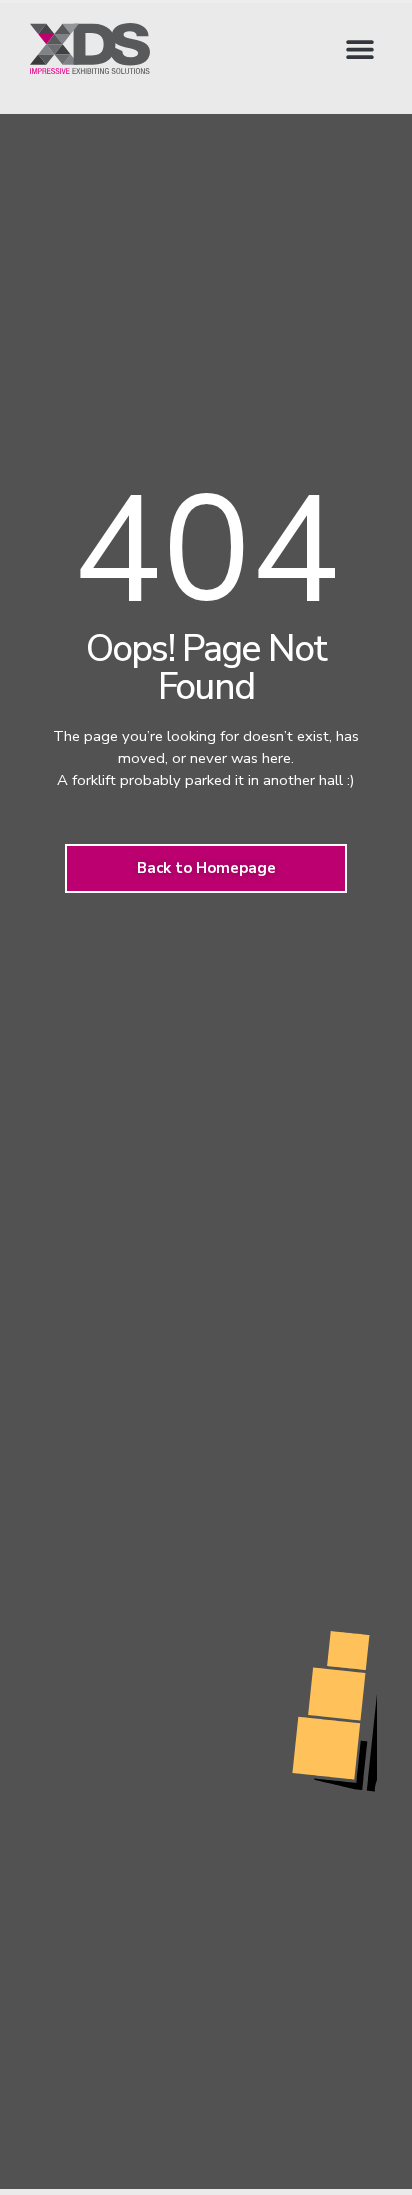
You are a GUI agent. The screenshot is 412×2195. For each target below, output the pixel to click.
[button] (359, 48)
